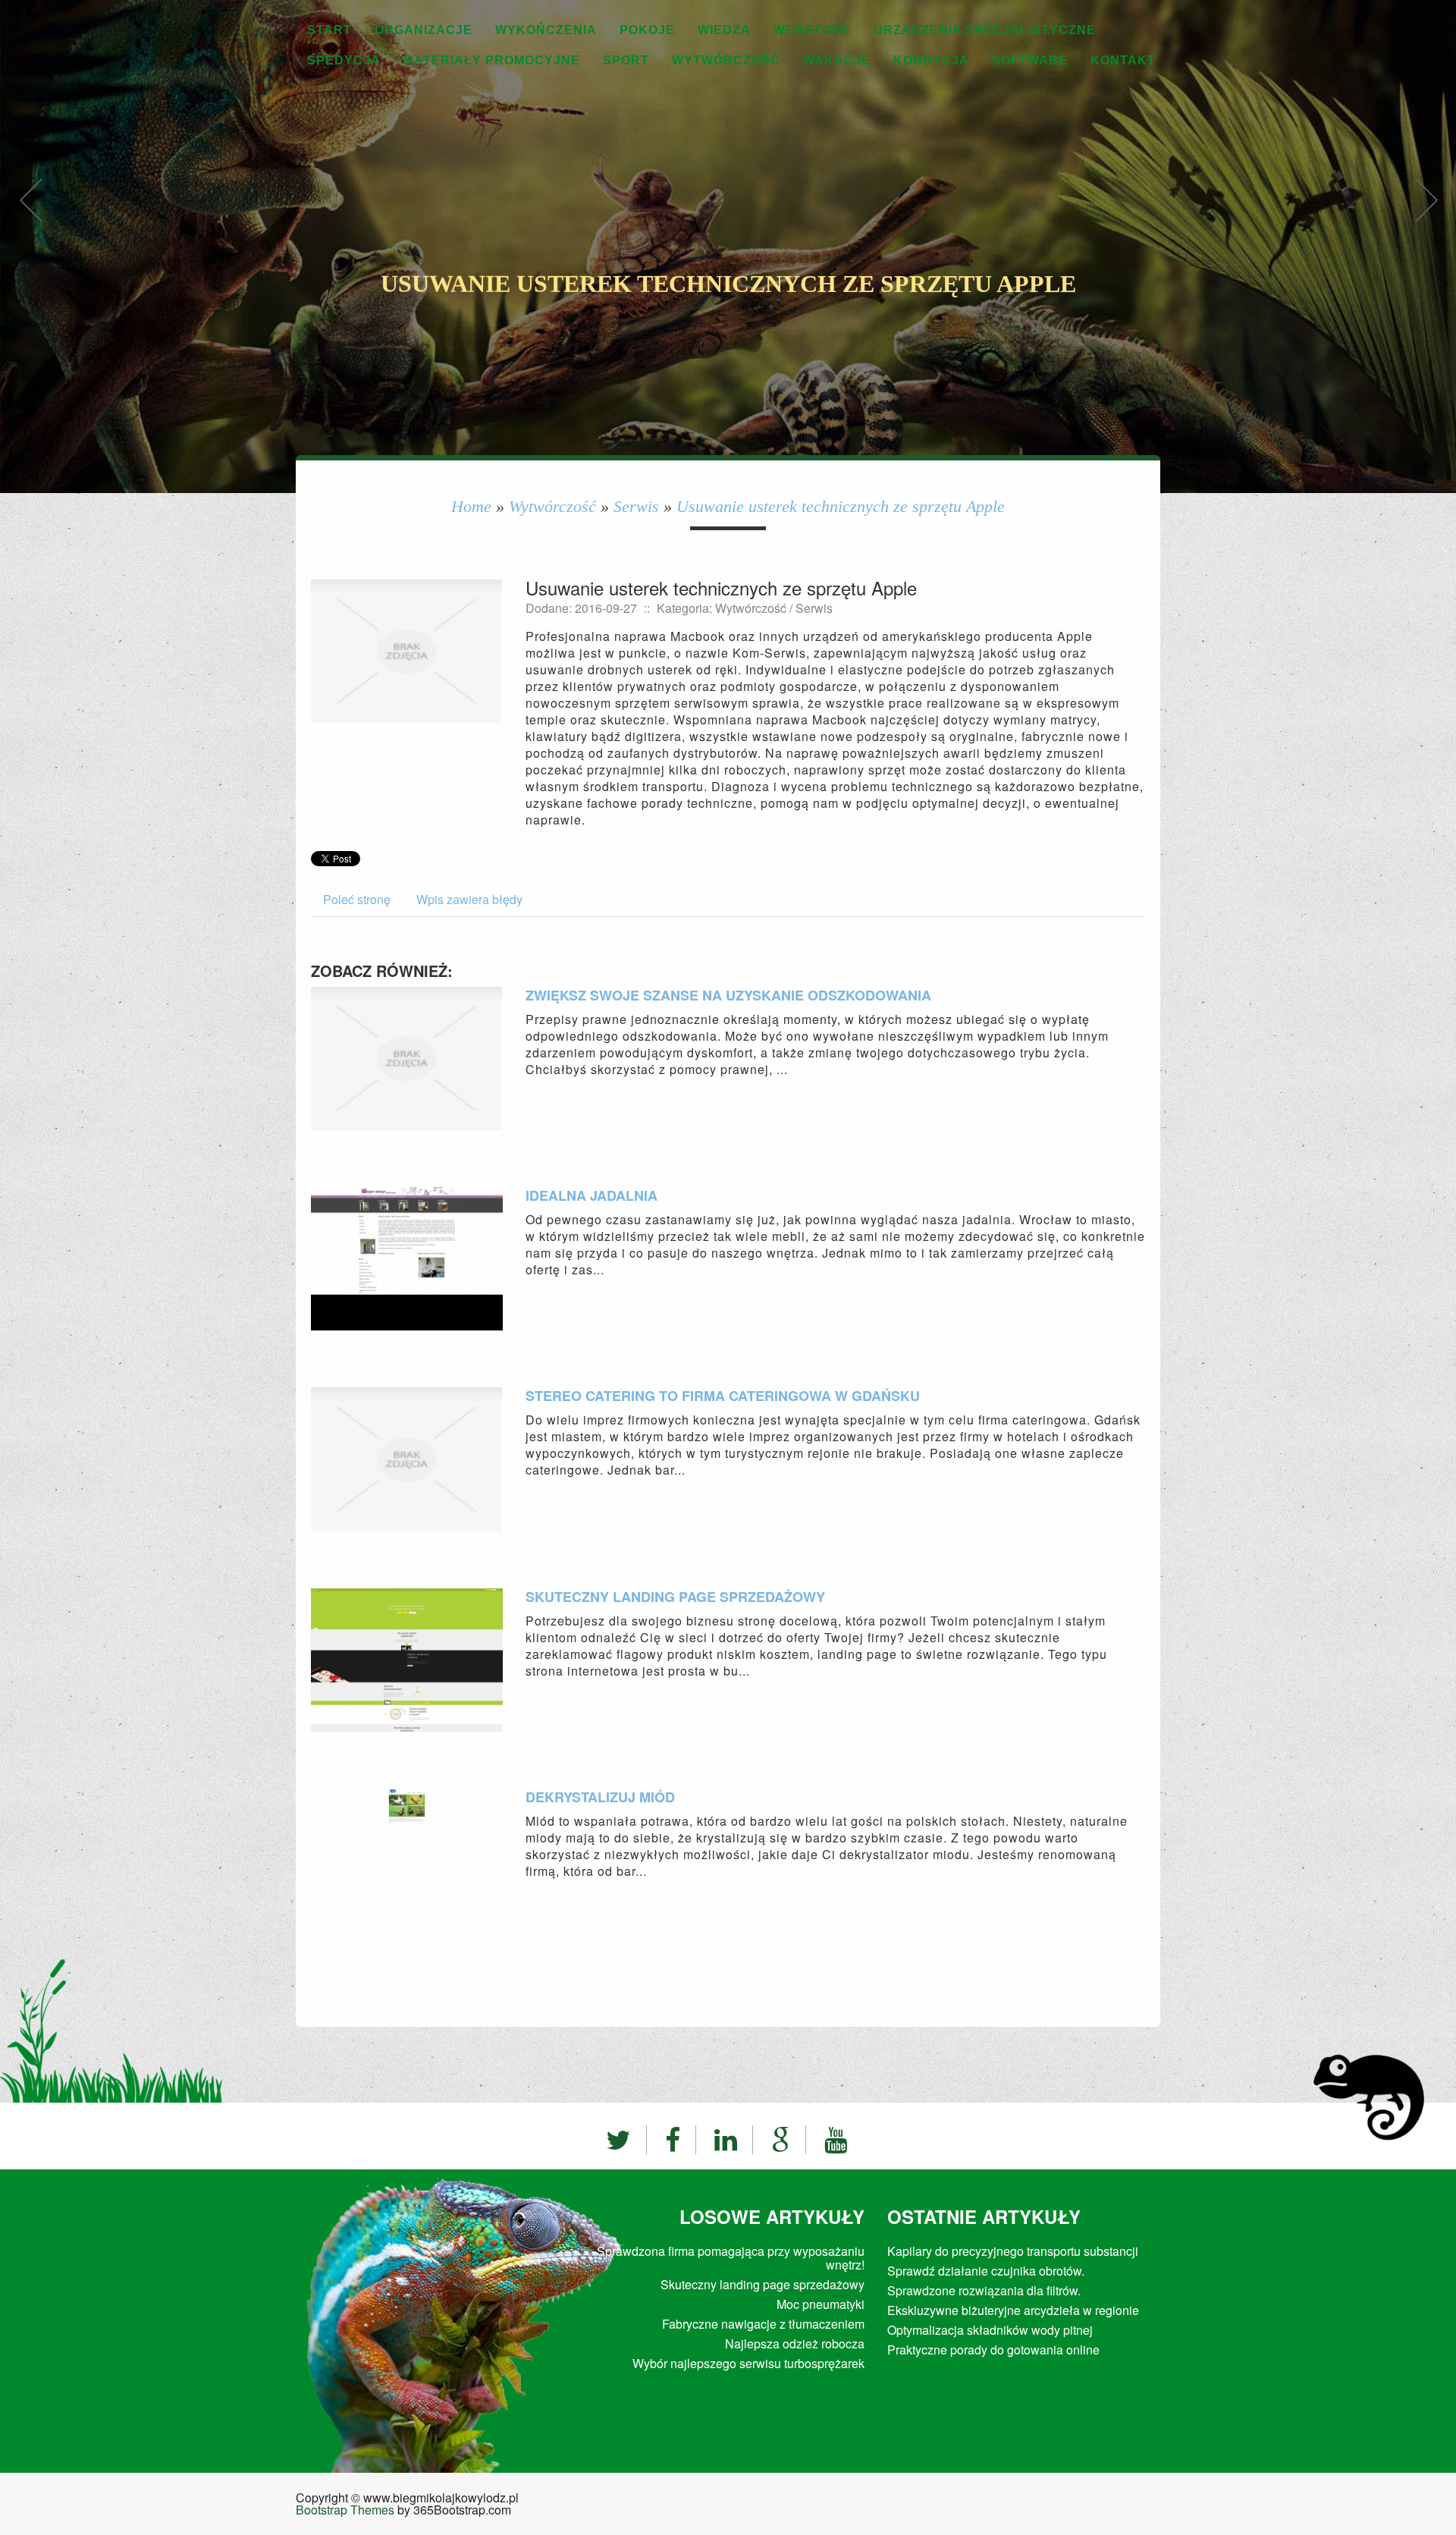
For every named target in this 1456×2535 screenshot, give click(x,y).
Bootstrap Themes (345, 2510)
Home (471, 506)
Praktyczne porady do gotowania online (993, 2350)
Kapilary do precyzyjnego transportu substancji (1013, 2251)
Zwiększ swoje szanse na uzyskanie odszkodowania (728, 995)
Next (1426, 216)
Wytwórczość (552, 506)
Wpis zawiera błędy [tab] (469, 899)
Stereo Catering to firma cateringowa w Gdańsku (723, 1396)
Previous (30, 216)
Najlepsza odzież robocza (795, 2343)
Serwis (636, 506)
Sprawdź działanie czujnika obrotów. (986, 2271)
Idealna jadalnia (591, 1195)
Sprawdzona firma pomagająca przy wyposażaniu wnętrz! (731, 2258)
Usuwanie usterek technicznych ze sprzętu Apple (841, 506)
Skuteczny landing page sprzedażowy (675, 1597)
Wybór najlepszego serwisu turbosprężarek (748, 2363)
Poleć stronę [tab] (357, 899)
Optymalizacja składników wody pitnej (990, 2330)
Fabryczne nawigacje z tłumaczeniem (763, 2324)
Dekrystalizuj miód (600, 1797)
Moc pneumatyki (821, 2304)
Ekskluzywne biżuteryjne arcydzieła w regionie (1013, 2310)
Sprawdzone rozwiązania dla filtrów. (984, 2290)
